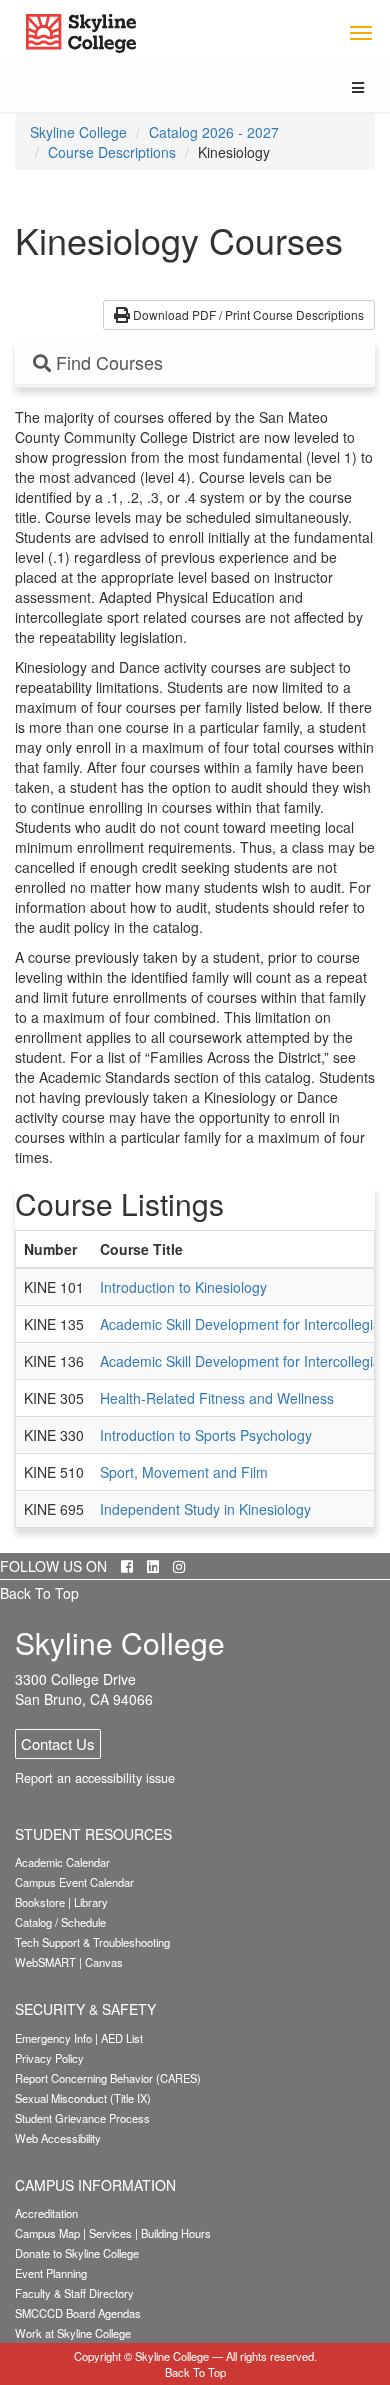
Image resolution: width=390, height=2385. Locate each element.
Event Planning (51, 2273)
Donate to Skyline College (77, 2253)
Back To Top (39, 1593)
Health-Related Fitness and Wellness (217, 1398)
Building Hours (176, 2233)
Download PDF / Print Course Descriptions (247, 314)
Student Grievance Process (82, 2118)
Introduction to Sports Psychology (206, 1435)
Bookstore (40, 1902)
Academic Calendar (62, 1862)
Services (110, 2233)
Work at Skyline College (73, 2333)
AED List (122, 2038)
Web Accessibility (58, 2138)
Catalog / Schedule (60, 1922)
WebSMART (45, 1962)
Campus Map (47, 2233)
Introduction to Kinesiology (183, 1287)
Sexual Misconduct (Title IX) (83, 2098)
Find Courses (107, 363)
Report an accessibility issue (95, 1778)
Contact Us (58, 1743)
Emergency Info (53, 2038)
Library (91, 1902)
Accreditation (46, 2213)
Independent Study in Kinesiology (205, 1509)
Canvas (104, 1962)
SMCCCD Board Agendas (78, 2313)
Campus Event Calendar (74, 1882)
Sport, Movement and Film (184, 1472)
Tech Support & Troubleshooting (92, 1942)
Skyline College (78, 132)
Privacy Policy (49, 2058)
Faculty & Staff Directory (74, 2293)
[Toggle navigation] (360, 31)
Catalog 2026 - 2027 (214, 132)
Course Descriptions (112, 152)
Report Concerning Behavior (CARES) (108, 2078)
